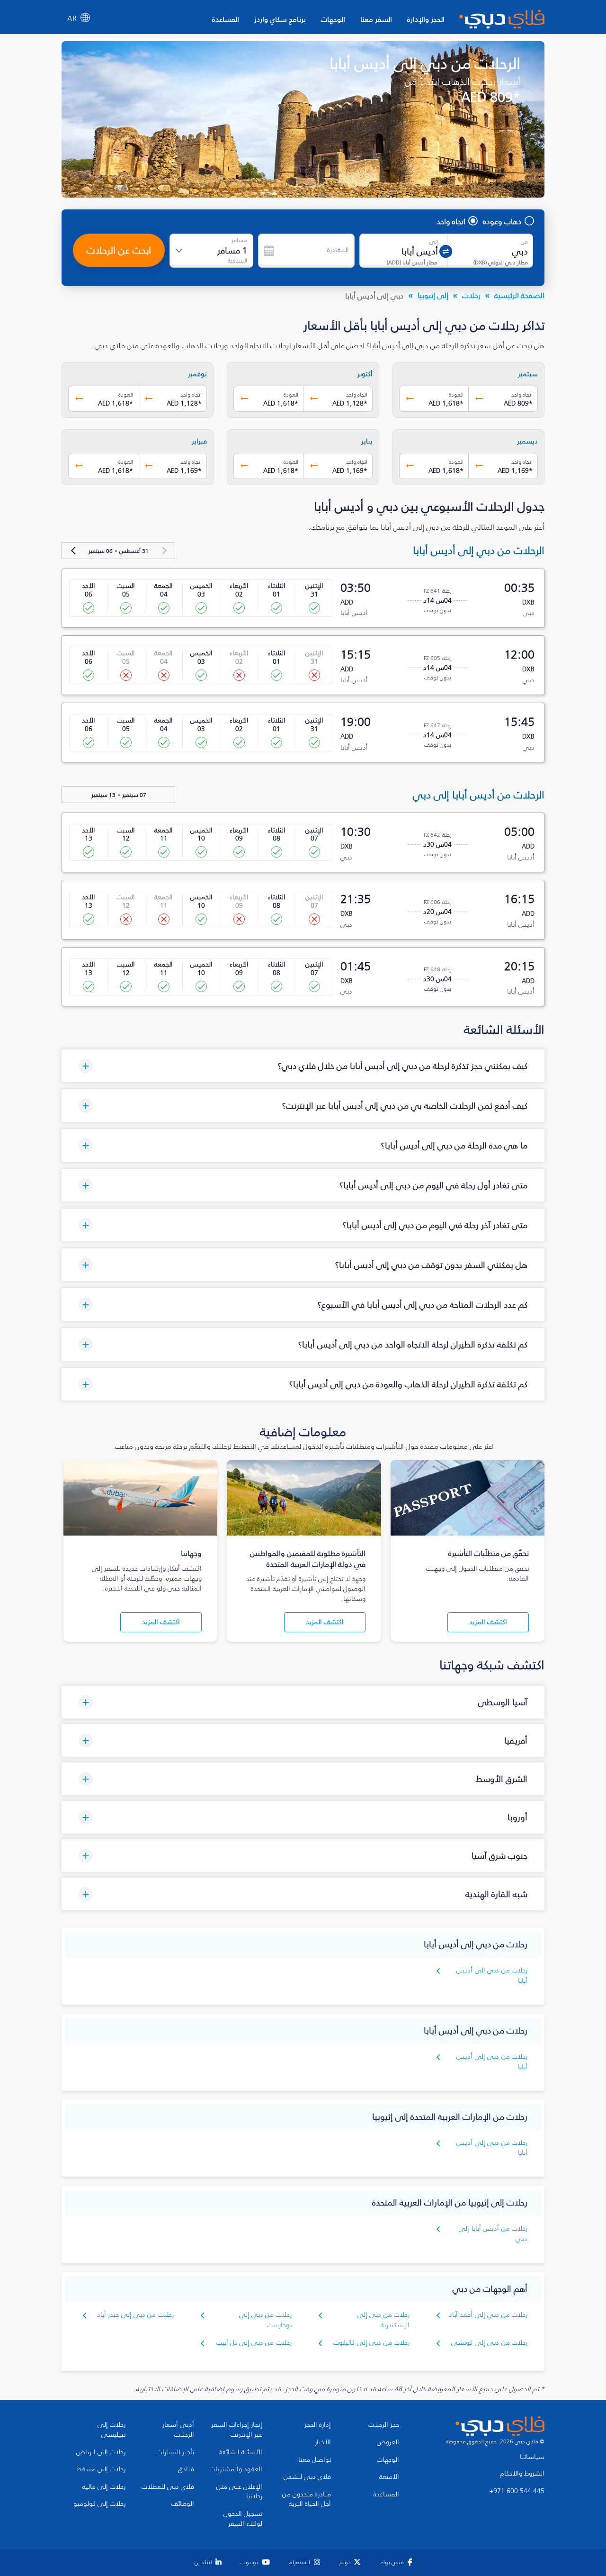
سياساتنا (532, 2457)
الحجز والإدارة (426, 19)
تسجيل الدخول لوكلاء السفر (243, 2519)
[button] (303, 1066)
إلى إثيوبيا (433, 295)
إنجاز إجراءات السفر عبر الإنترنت (237, 2430)
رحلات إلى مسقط (101, 2469)
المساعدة (226, 19)
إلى (434, 242)
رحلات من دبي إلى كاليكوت (371, 2343)
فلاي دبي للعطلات (168, 2487)
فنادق (186, 2469)
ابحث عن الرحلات (119, 250)
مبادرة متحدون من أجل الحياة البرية (307, 2499)
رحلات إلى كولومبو (99, 2504)
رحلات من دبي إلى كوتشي (489, 2343)
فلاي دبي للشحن (307, 2477)
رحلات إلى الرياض (101, 2452)
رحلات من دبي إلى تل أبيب (254, 2343)
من (524, 242)
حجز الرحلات (384, 2425)
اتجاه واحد (451, 221)
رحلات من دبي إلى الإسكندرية (383, 2320)
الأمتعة (389, 2477)
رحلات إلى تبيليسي (111, 2430)
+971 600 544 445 (517, 2491)
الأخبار (323, 2442)
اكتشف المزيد (488, 1622)
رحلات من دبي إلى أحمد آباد (488, 2315)
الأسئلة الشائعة (241, 2452)
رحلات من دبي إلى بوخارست (265, 2320)
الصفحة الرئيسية (519, 295)
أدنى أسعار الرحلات (178, 2430)
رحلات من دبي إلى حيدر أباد (135, 2315)
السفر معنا (376, 19)
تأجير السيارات (175, 2452)
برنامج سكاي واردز (280, 19)
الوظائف (183, 2504)
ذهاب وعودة (502, 221)
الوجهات (333, 19)
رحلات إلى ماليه (104, 2487)
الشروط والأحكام (522, 2474)
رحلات (471, 295)
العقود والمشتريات (236, 2469)
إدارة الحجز (318, 2425)
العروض (388, 2442)
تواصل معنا (315, 2460)
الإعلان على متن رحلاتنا (239, 2492)
